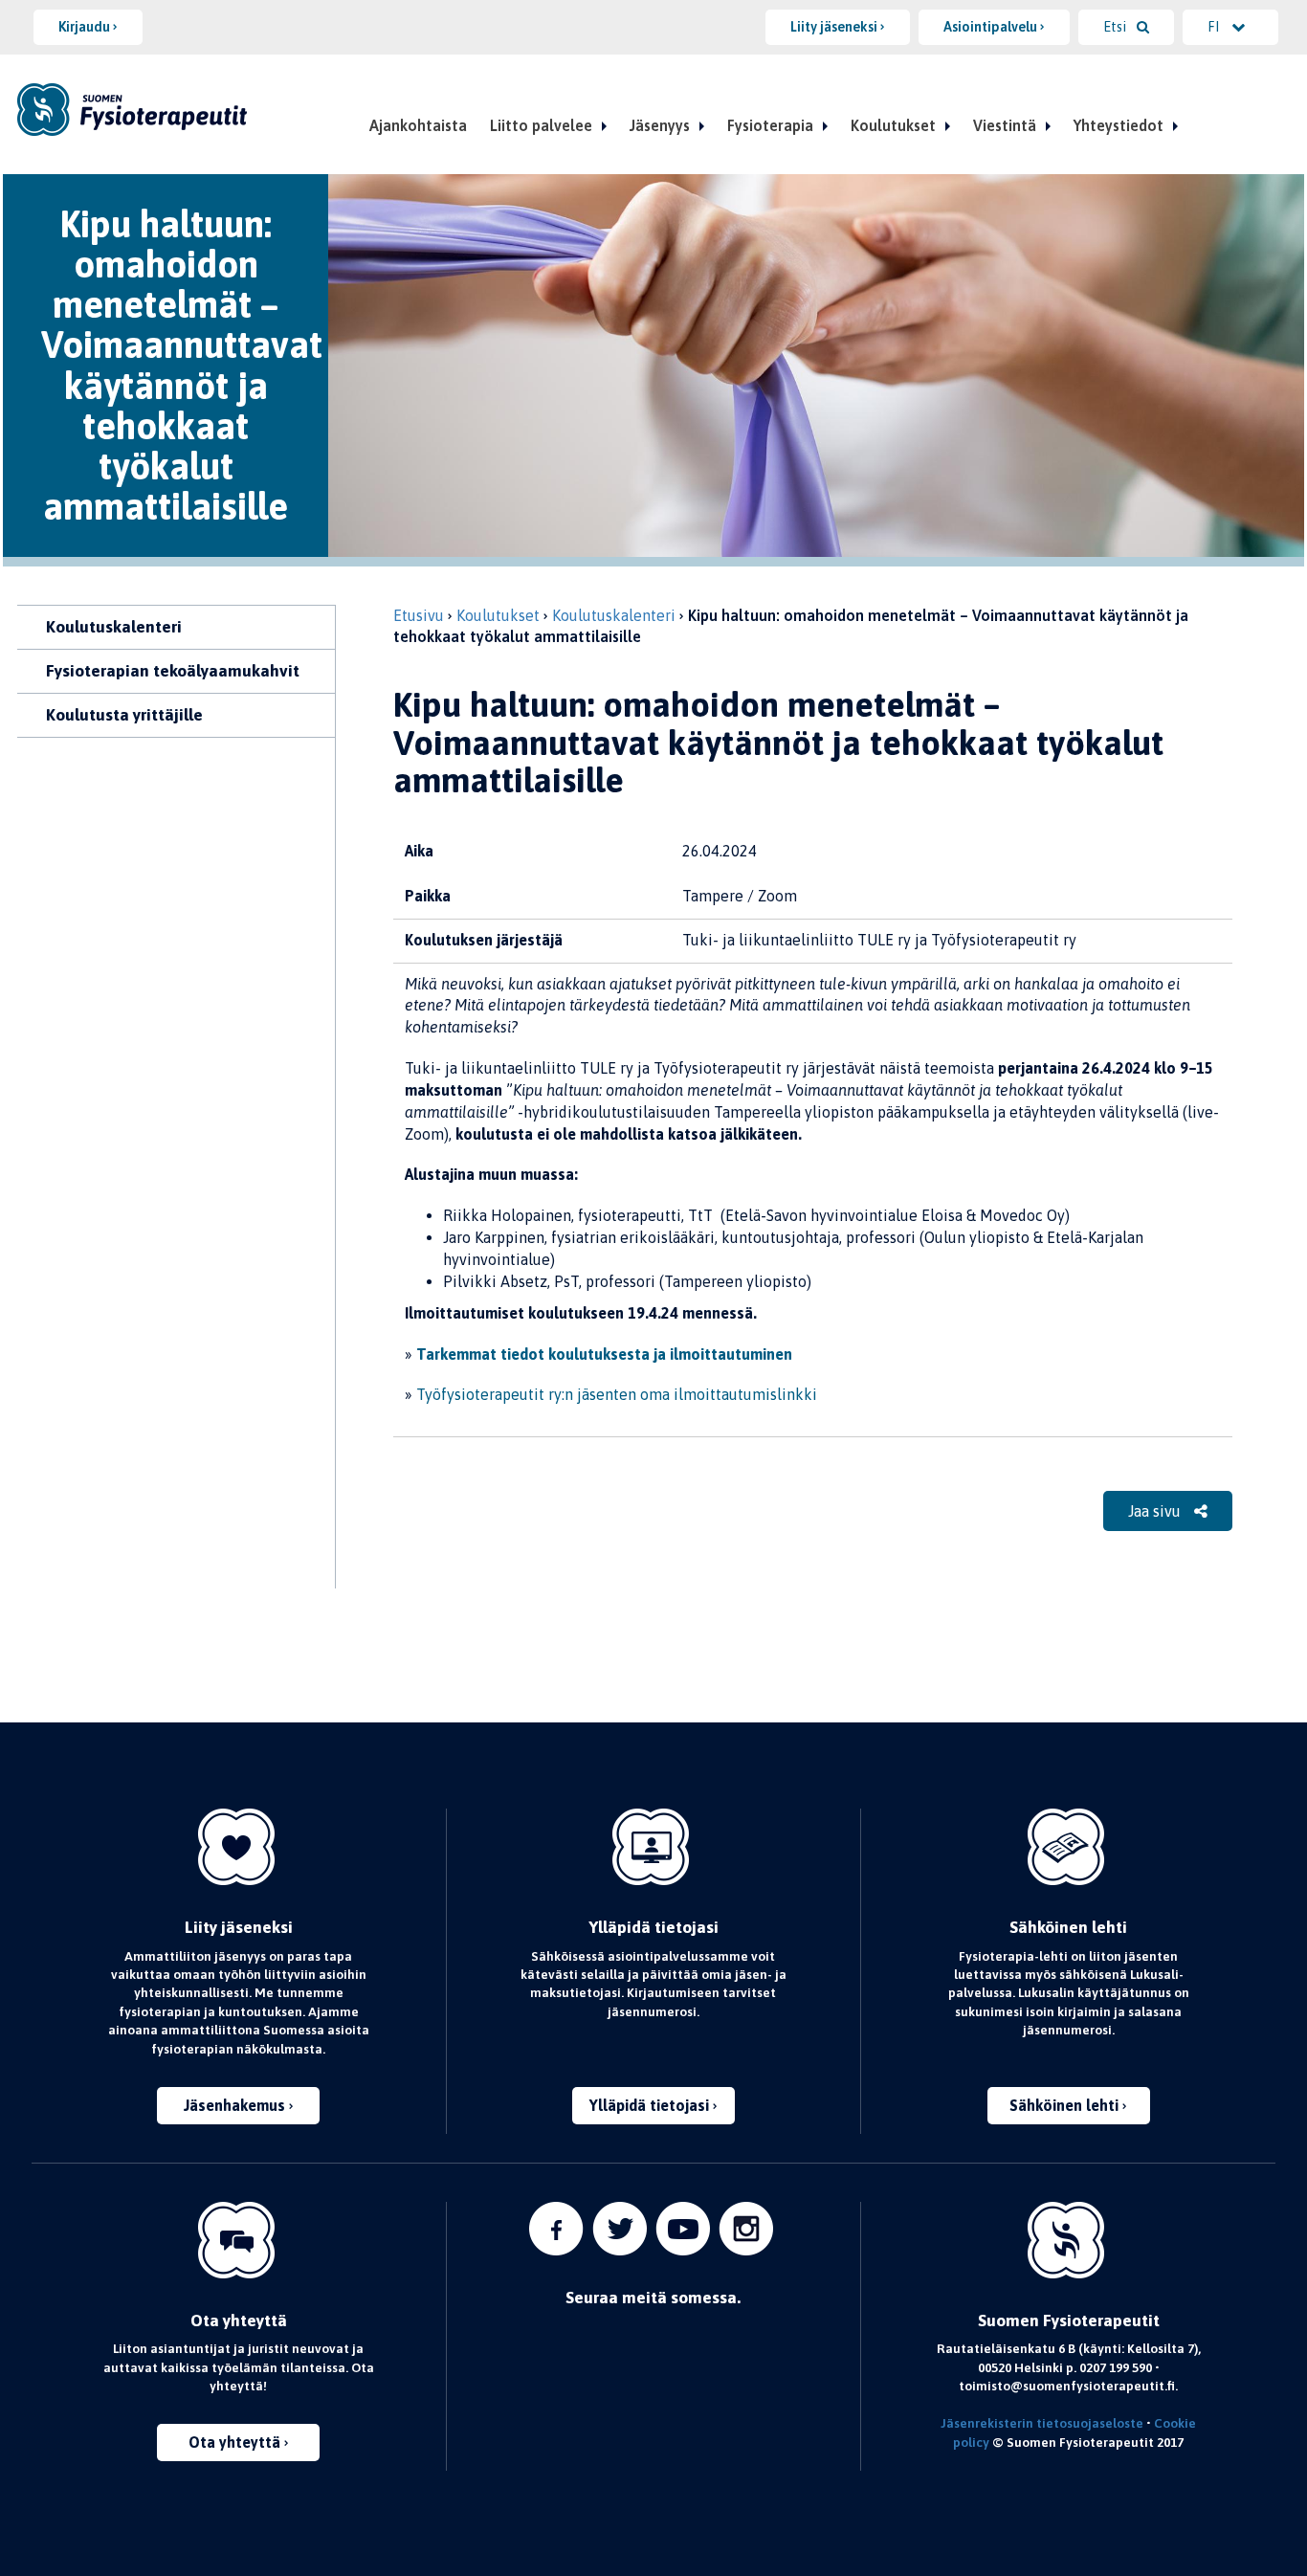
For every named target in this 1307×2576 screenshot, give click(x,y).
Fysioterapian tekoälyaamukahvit (173, 671)
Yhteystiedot (1119, 125)
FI (1215, 27)
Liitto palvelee (541, 125)
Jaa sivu (1156, 1511)
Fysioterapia (770, 125)
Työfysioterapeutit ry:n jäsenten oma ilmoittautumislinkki (617, 1394)
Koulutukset (893, 125)
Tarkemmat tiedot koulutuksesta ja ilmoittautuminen (604, 1354)
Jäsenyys (660, 125)
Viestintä (1005, 125)
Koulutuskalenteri (114, 627)
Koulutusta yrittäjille (124, 715)
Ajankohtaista (418, 125)
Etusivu (419, 615)
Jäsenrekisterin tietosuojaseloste (1042, 2423)
